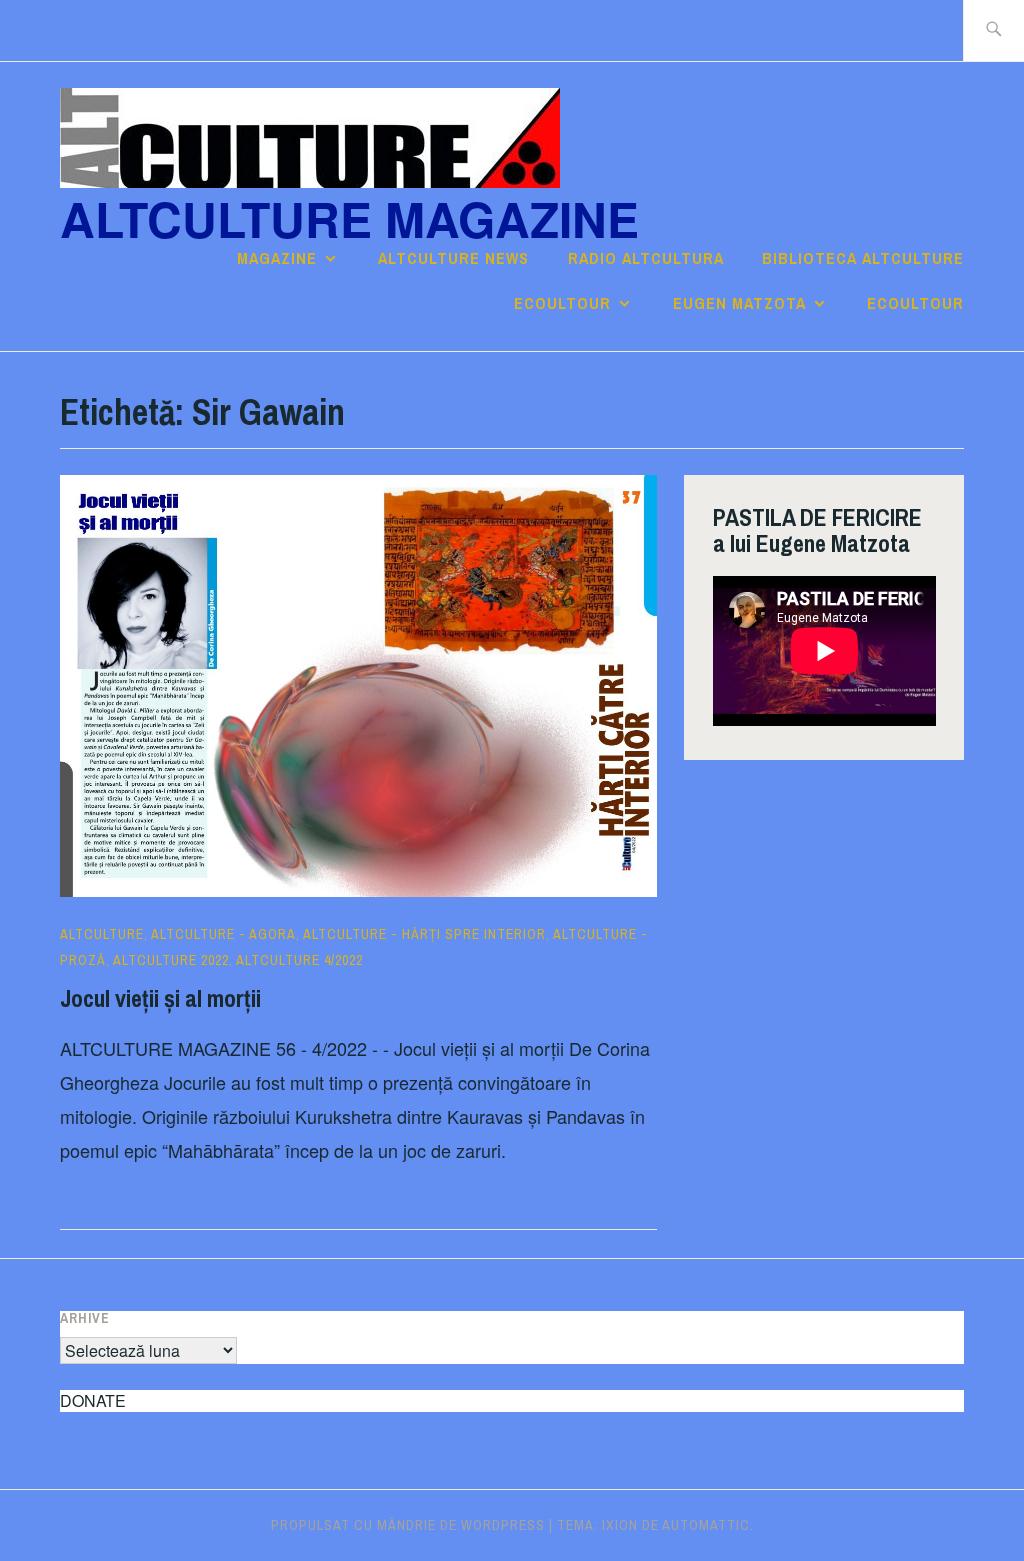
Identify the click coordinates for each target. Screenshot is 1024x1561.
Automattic (706, 1525)
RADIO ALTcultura (646, 258)
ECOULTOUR (562, 303)
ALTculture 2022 (171, 960)
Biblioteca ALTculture (863, 258)
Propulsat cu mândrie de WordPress (408, 1525)
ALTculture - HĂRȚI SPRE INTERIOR (424, 934)
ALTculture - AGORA (223, 934)
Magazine (277, 258)
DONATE (93, 1400)
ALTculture (102, 934)
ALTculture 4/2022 (299, 960)
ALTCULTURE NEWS (453, 258)
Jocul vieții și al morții (160, 998)
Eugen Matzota (739, 303)
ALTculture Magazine (349, 218)
